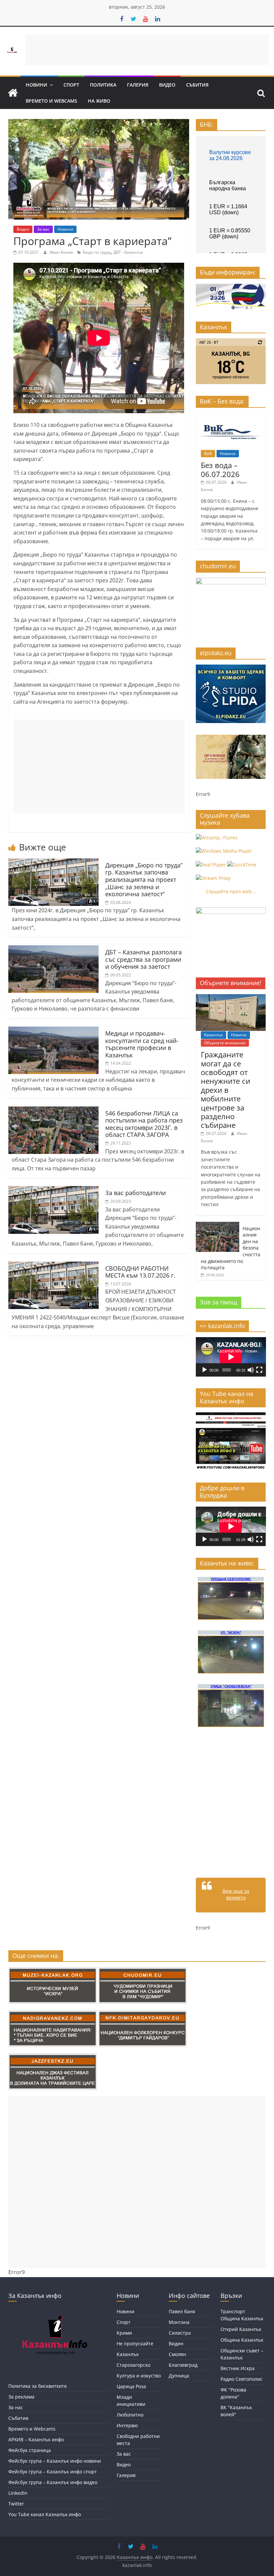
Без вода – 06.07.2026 (220, 469)
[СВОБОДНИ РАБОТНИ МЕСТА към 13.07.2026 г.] (53, 1266)
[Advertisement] (147, 50)
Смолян (177, 2354)
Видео (167, 85)
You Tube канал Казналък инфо (45, 2514)
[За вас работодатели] (53, 1190)
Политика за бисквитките (38, 2386)
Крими (124, 2333)
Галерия (138, 85)
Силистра (180, 2333)
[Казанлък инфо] (13, 93)
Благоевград (183, 2365)
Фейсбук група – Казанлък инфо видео (53, 2482)
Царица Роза (131, 2386)
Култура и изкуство (139, 2376)
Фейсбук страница (30, 2450)
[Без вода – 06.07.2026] (231, 416)
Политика (103, 85)
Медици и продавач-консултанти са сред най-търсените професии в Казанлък (142, 1044)
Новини (36, 85)
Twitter (16, 2504)
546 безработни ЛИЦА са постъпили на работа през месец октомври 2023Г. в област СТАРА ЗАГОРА (144, 1124)
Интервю (127, 2425)
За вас (43, 229)
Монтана (179, 2322)
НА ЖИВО (99, 101)
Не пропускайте (135, 2344)
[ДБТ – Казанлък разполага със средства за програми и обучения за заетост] (53, 949)
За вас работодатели (135, 1193)
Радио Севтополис (242, 2379)
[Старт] (204, 1370)
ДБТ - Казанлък (128, 252)
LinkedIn (18, 2493)
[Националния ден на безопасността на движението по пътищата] (218, 1225)
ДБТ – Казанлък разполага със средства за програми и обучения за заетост (144, 959)
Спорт (71, 85)
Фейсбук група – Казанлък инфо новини (55, 2461)
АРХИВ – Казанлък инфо (36, 2439)
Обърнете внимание (225, 1043)
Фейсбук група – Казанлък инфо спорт (53, 2472)
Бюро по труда (97, 252)
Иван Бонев (62, 252)
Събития (197, 85)
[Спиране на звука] (251, 1370)
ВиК (208, 453)
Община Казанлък (242, 2340)
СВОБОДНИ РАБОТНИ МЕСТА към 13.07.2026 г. (140, 1272)
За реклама (21, 2397)
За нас (16, 2407)
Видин (176, 2344)
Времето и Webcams (51, 101)
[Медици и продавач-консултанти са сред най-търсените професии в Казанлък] (53, 1031)
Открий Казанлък (241, 2329)
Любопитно (130, 2415)
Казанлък (214, 1035)
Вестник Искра (238, 2368)
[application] (231, 1357)
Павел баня (182, 2311)
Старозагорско (133, 2365)
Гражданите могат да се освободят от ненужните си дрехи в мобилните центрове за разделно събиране (226, 1090)
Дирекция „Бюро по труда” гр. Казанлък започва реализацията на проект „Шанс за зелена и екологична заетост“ (144, 880)
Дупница (179, 2376)
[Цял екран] (259, 1370)
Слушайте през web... (231, 891)
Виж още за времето (236, 1894)
